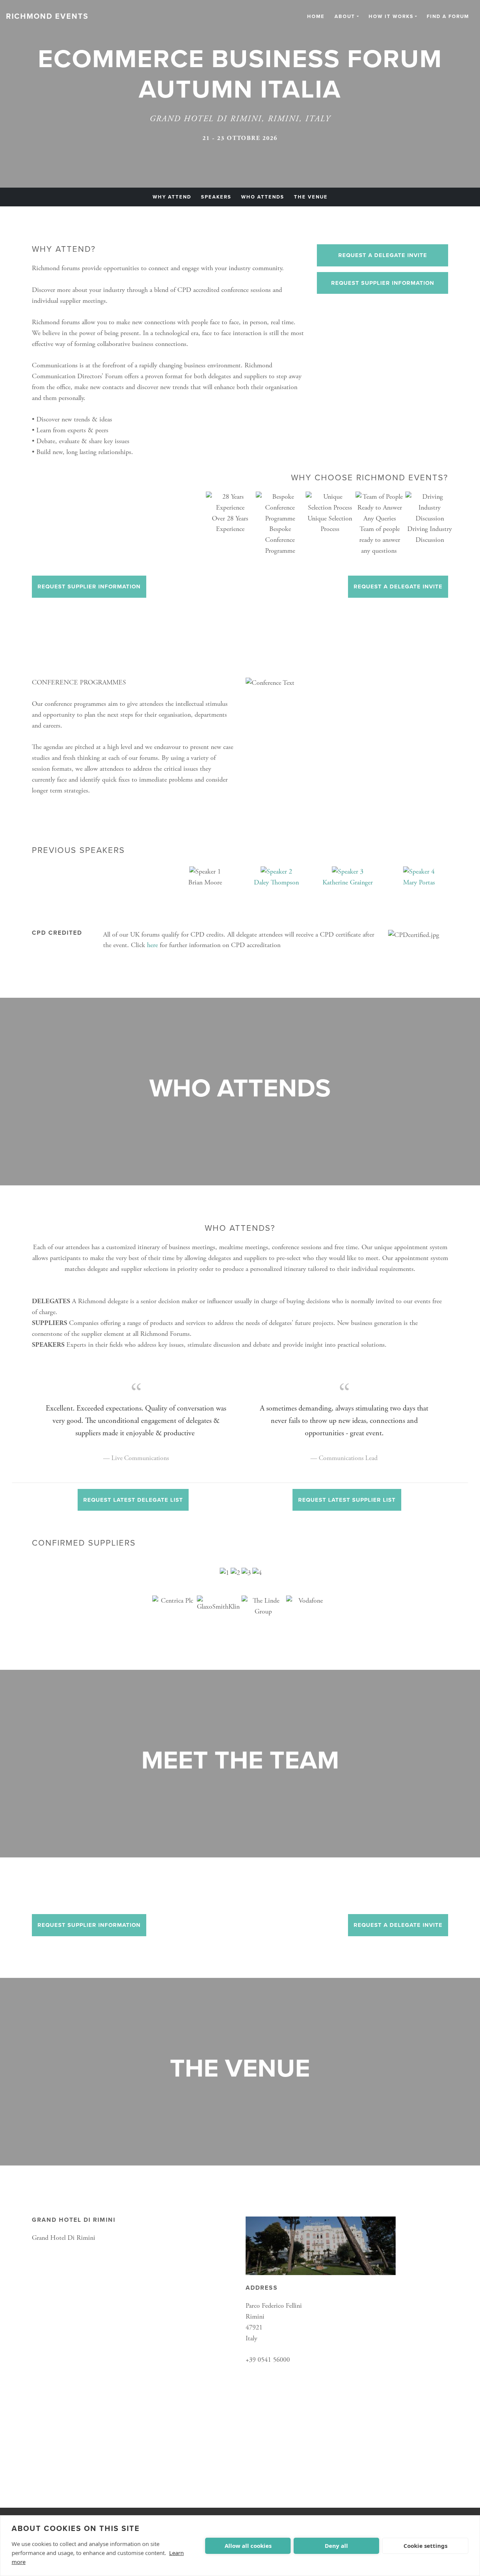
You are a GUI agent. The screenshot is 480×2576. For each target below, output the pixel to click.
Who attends (263, 197)
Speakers (216, 197)
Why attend (172, 197)
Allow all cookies (248, 2546)
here (152, 945)
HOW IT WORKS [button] (391, 17)
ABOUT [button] (345, 17)
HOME (316, 17)
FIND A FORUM (448, 17)
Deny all (336, 2546)
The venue (311, 197)
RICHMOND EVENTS (47, 17)
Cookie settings (425, 2546)
